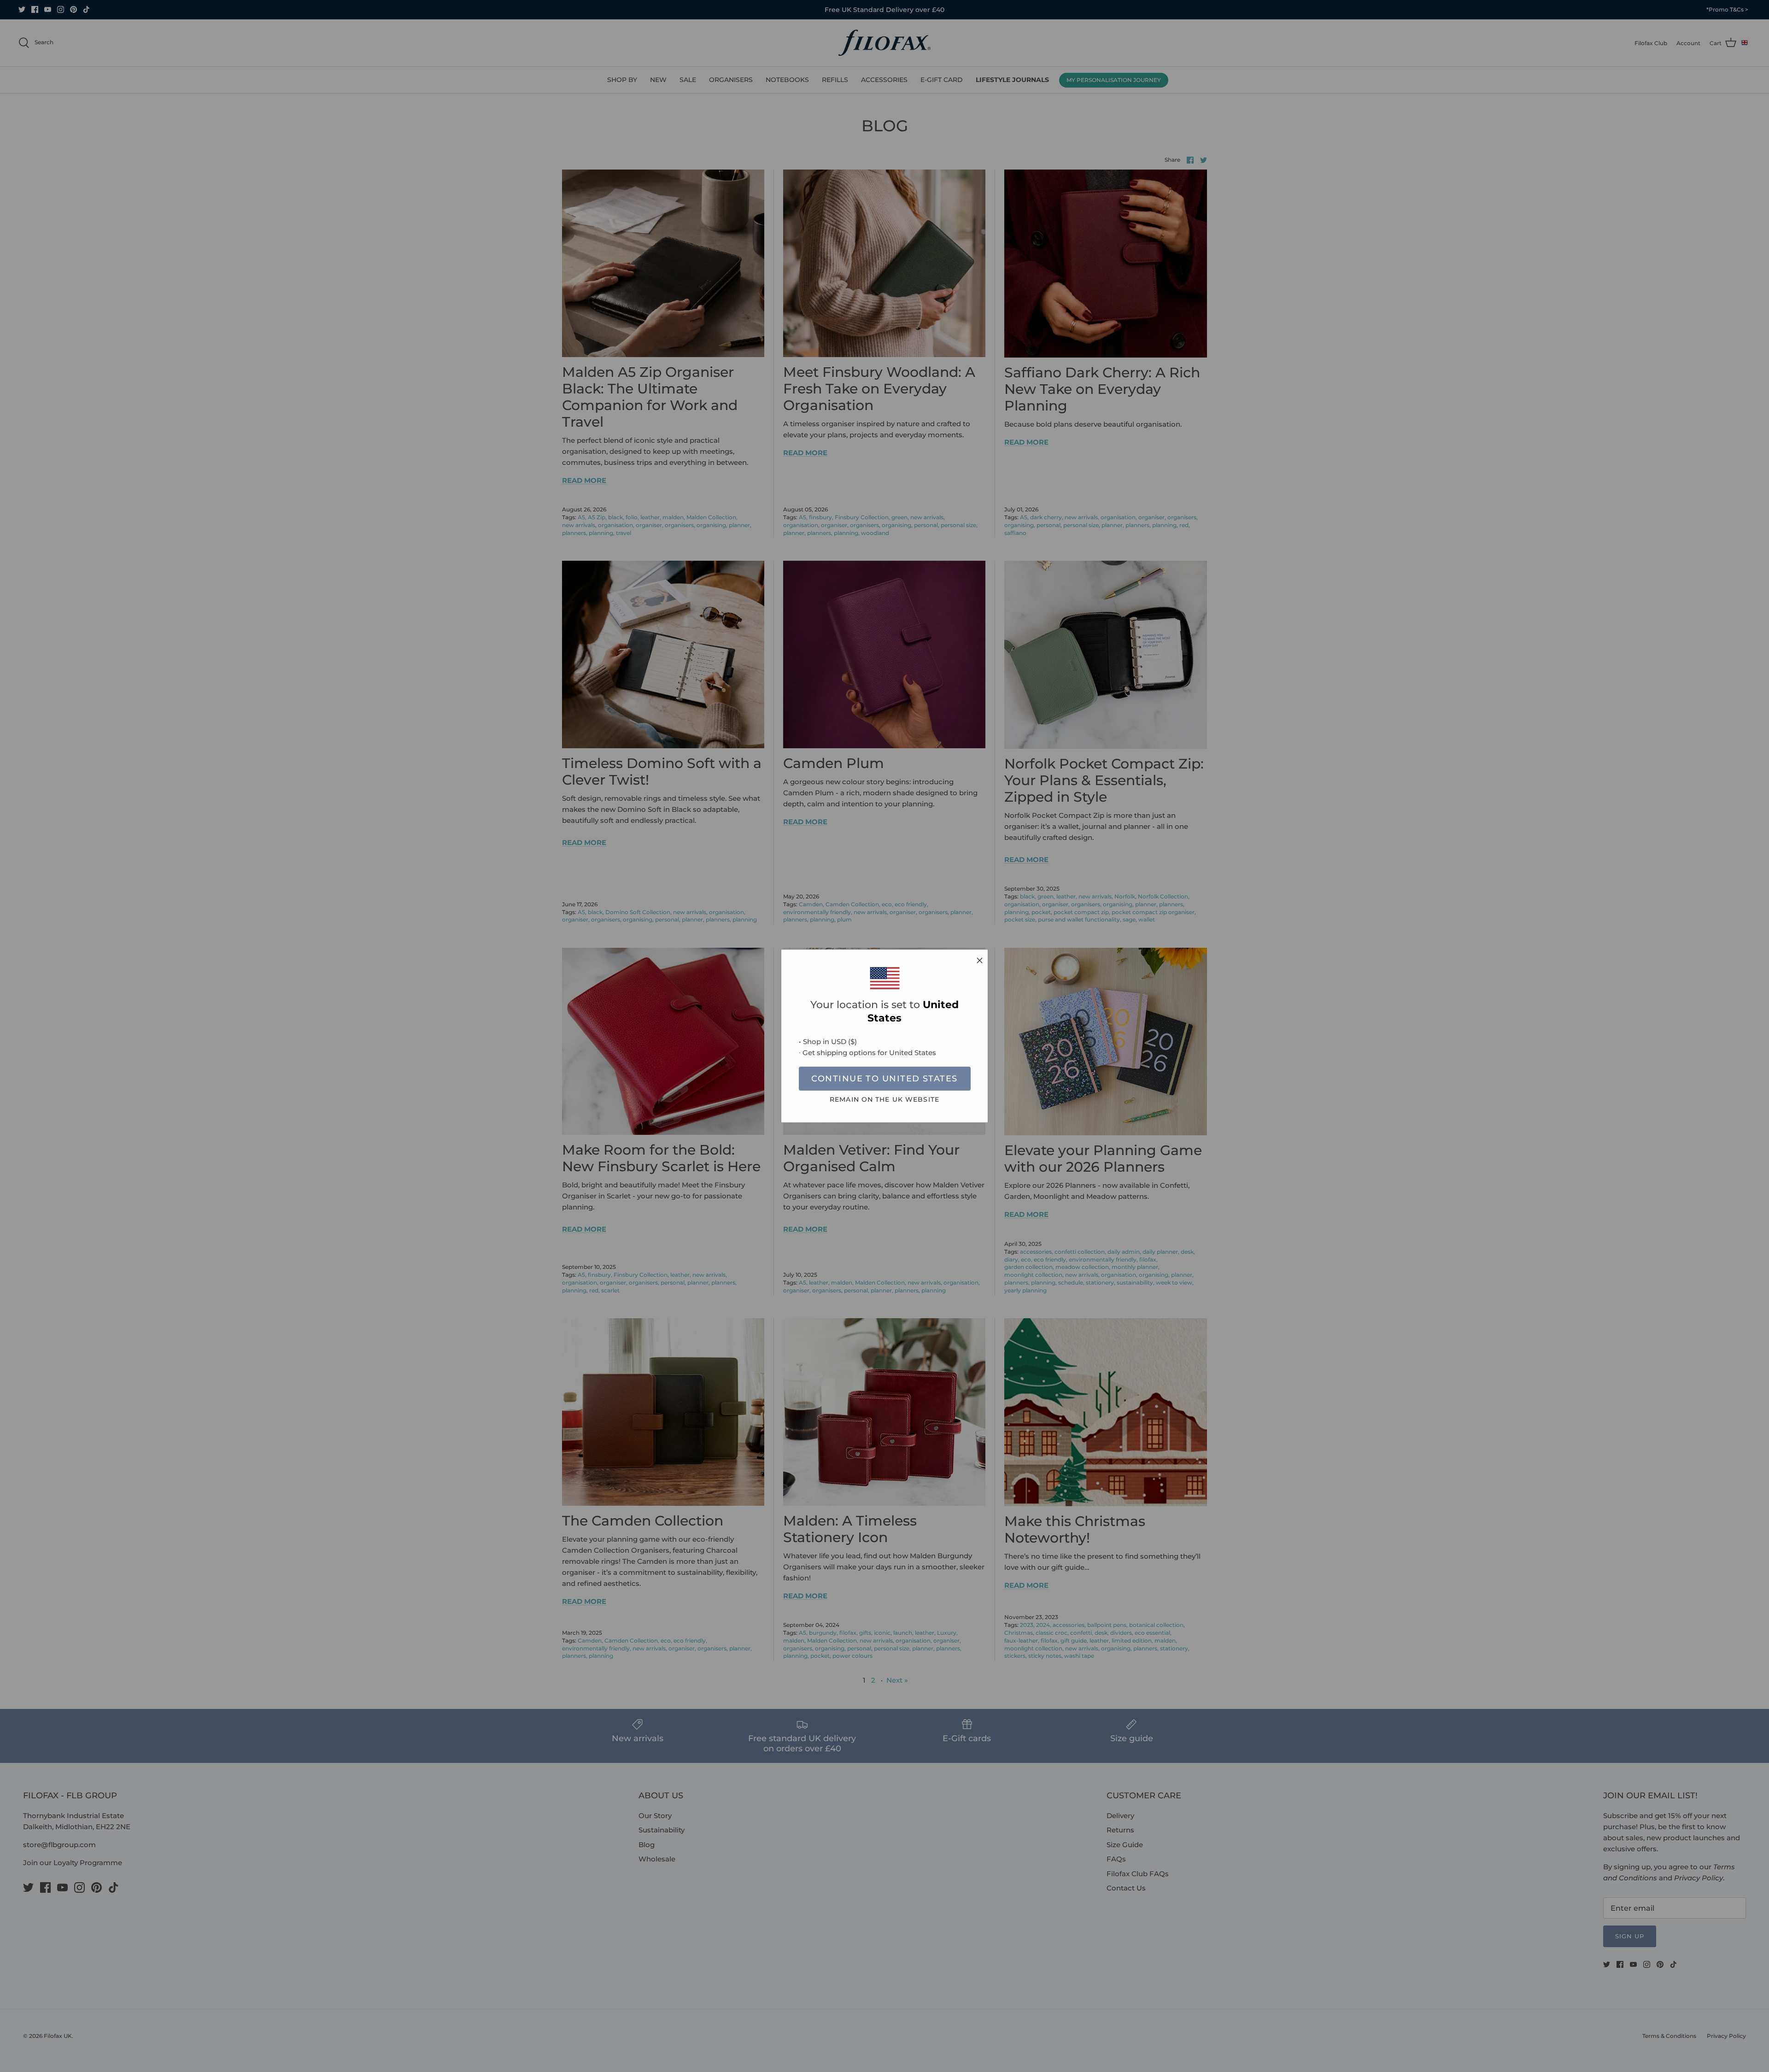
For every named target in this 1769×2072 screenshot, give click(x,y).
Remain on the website (884, 1099)
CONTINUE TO (884, 1079)
